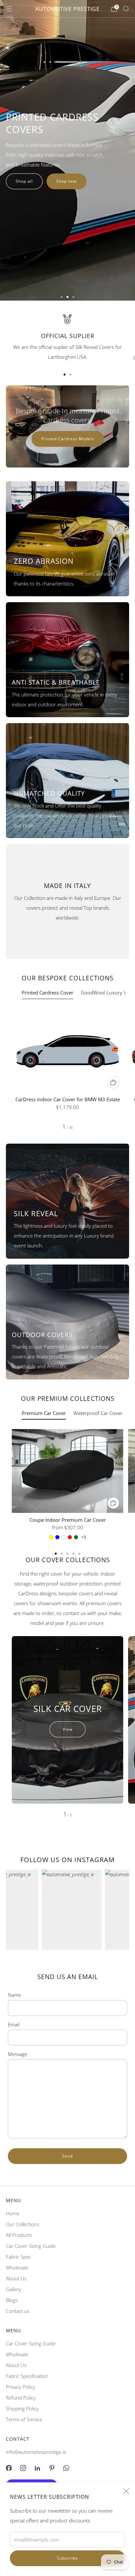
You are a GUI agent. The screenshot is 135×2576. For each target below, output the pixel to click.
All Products (19, 2235)
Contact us (18, 2311)
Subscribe (67, 2558)
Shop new (67, 181)
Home (13, 2213)
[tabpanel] (67, 1069)
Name (14, 1995)
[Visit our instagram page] (23, 2468)
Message (18, 2054)
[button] (62, 297)
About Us (16, 2278)
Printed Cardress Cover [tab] (48, 992)
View (67, 1729)
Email (14, 2024)
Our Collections (23, 2224)
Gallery (13, 2289)
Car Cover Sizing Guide (31, 2246)
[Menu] (9, 9)
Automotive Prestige (67, 9)
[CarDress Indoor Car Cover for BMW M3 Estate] (67, 1050)
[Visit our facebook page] (9, 2468)
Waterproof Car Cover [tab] (98, 1413)
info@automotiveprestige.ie (36, 2452)
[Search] (126, 9)
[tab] (65, 375)
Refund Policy (21, 2398)
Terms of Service (24, 2419)
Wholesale (17, 2268)
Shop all (24, 181)
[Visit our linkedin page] (37, 2468)
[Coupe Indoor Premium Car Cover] (67, 1471)
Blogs (12, 2300)
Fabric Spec (19, 2257)
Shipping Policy (22, 2408)
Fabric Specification (27, 2376)
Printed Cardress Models (68, 439)
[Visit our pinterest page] (52, 2468)
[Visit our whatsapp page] (66, 2468)
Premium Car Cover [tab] (44, 1413)
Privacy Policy (20, 2387)
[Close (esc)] (126, 2491)
